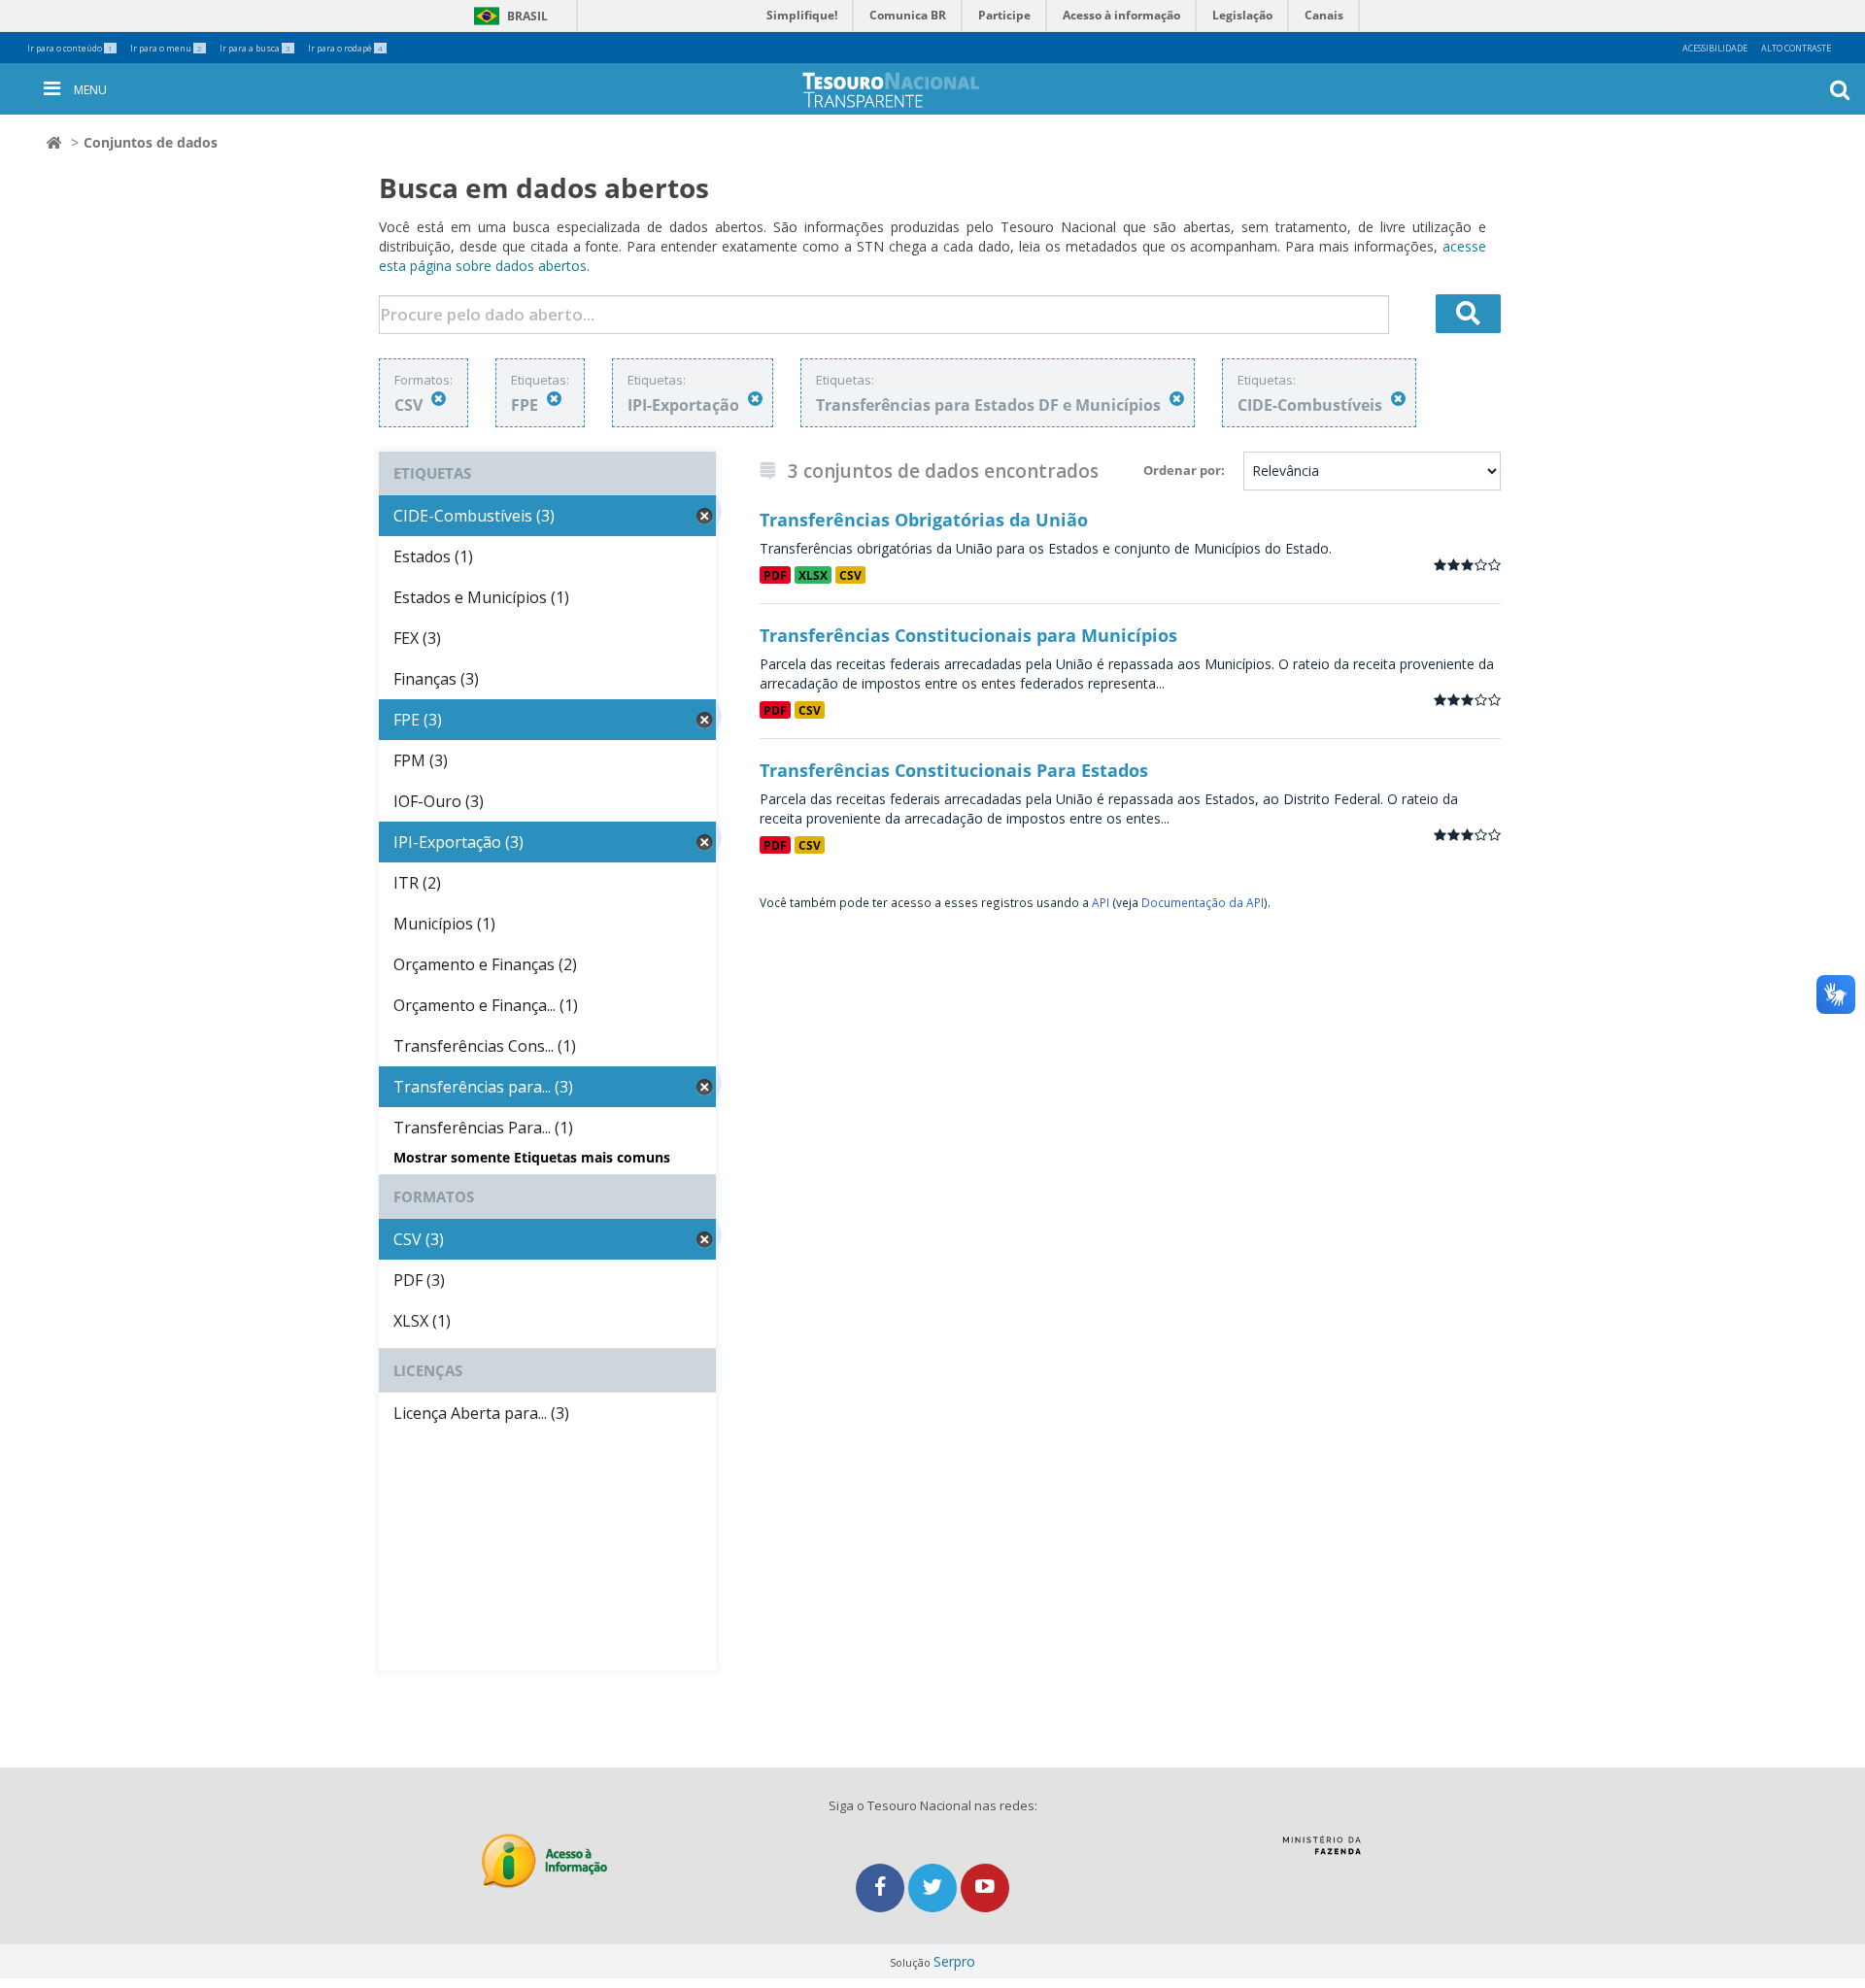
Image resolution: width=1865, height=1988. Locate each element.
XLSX (813, 575)
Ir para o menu (166, 48)
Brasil (508, 16)
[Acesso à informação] (544, 1861)
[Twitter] (934, 1887)
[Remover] (439, 399)
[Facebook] (882, 1887)
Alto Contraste (1796, 48)
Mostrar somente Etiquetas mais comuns (532, 1157)
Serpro (954, 1961)
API (1101, 902)
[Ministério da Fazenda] (1322, 1852)
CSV (850, 575)
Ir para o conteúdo (70, 48)
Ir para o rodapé (345, 48)
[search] (1469, 314)
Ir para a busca (255, 48)
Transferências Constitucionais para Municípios (968, 635)
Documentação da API (1203, 902)
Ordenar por (1182, 470)
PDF (775, 575)
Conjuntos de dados (151, 142)
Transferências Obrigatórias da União (924, 520)
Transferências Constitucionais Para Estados (954, 770)
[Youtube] (985, 1887)
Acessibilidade (1715, 48)
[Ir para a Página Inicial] (906, 90)
